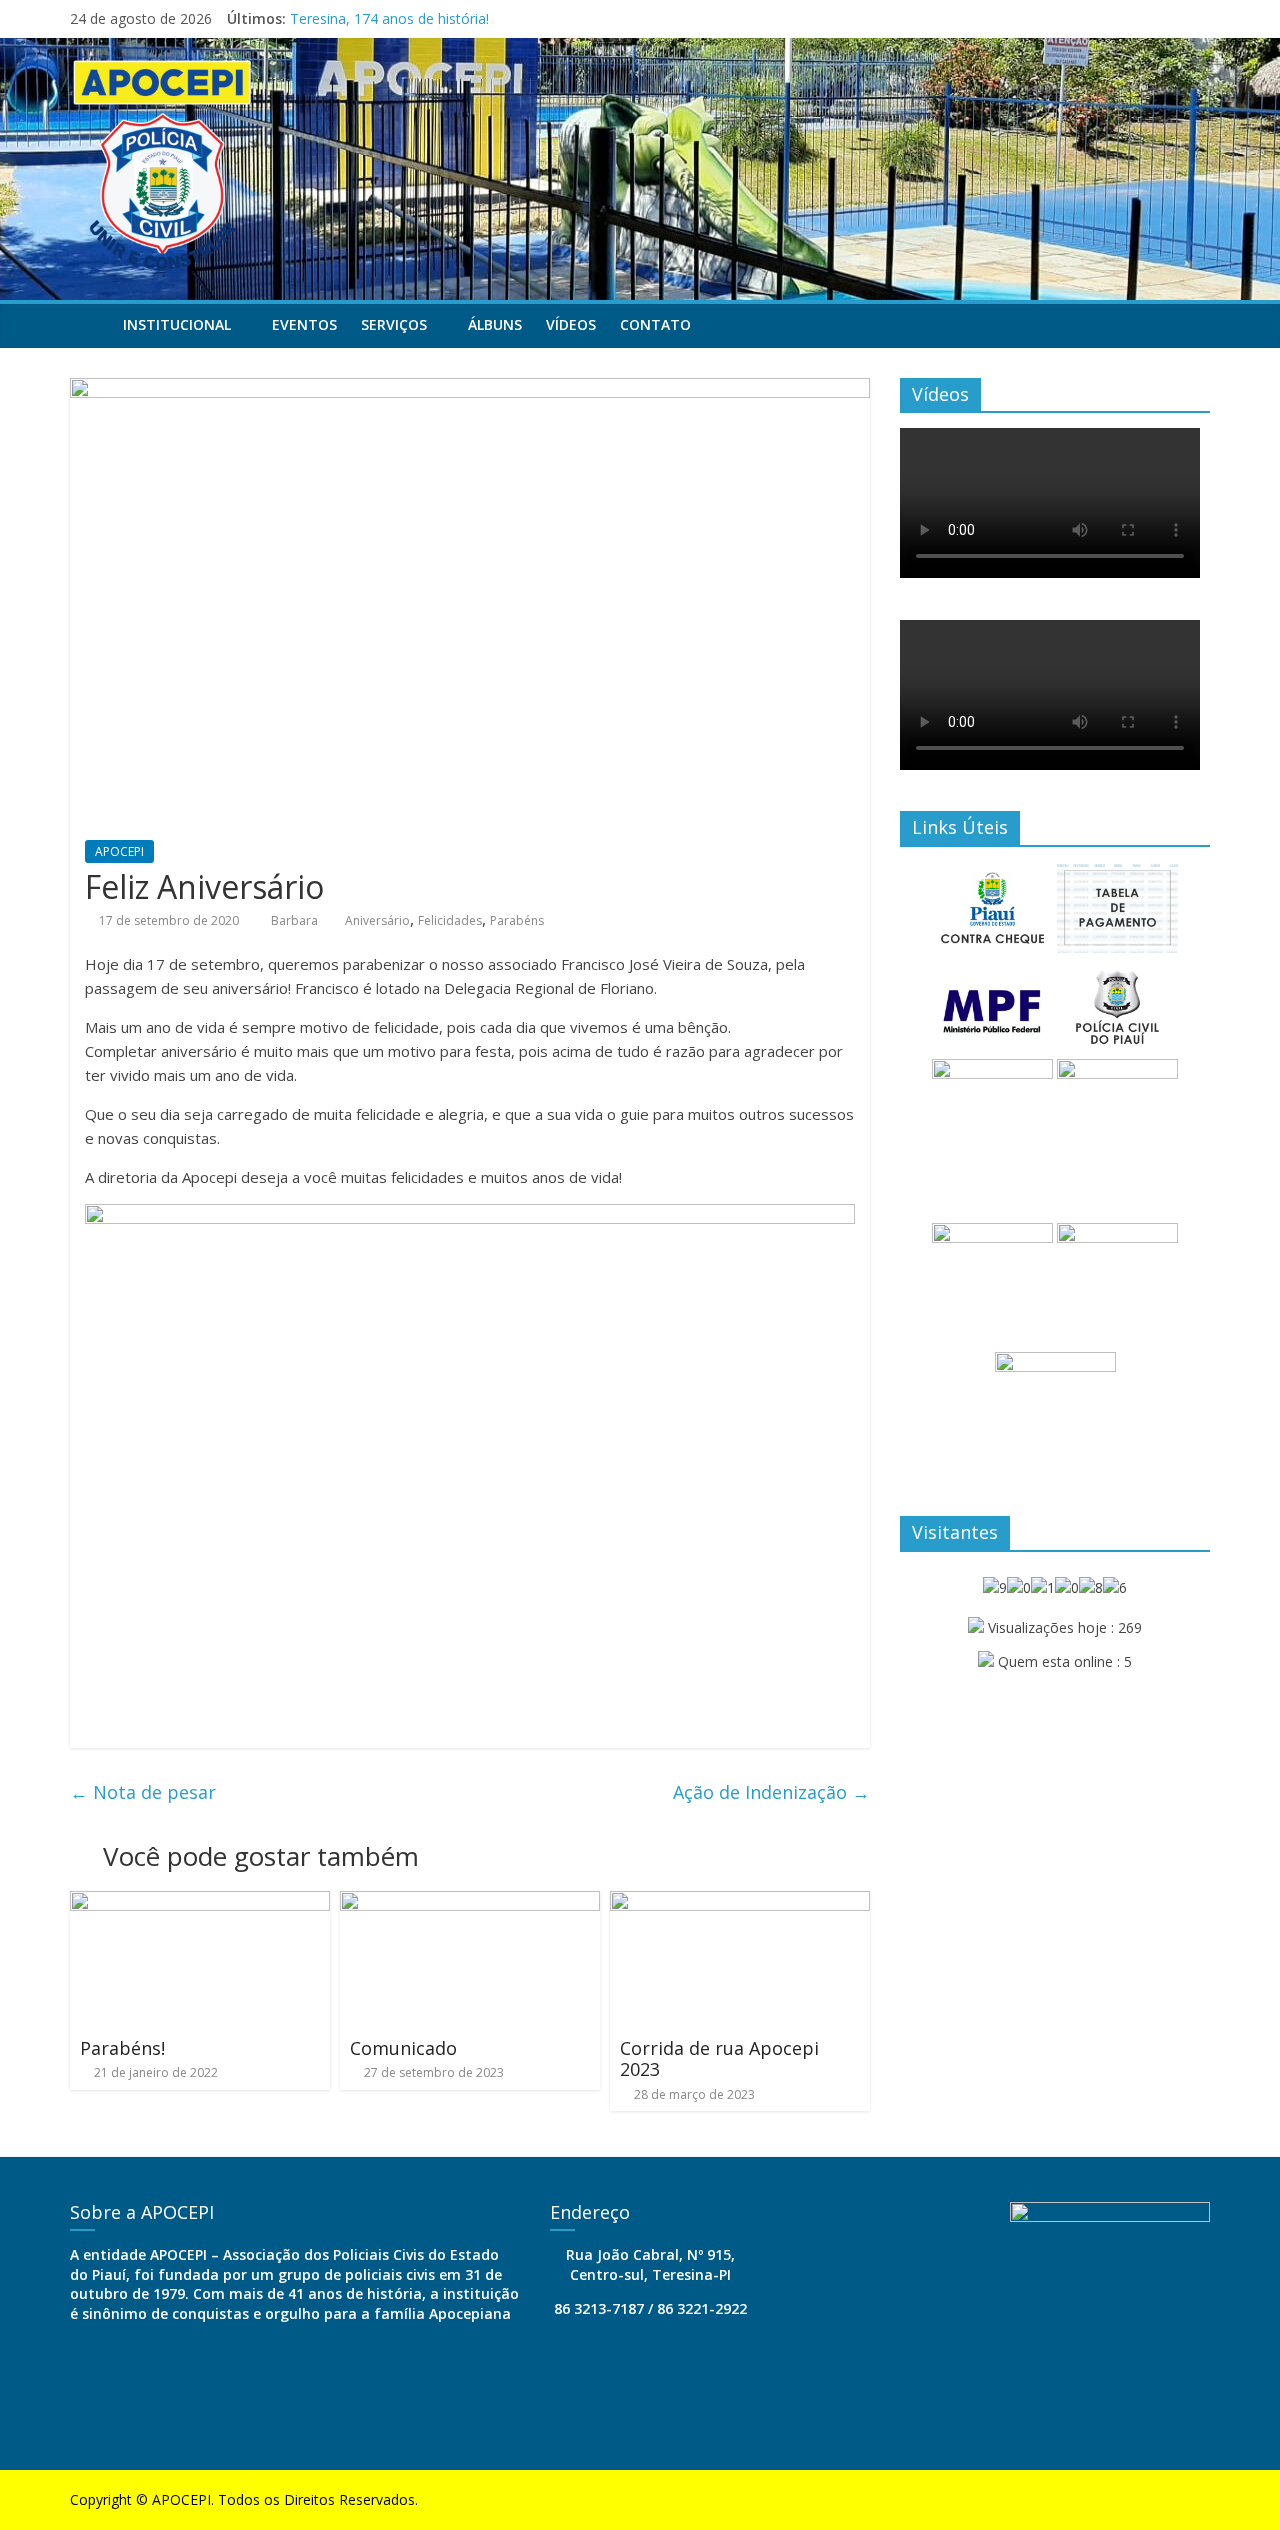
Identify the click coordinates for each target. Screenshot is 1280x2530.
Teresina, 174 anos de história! (389, 18)
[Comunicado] (470, 1903)
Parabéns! (122, 2048)
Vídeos (571, 324)
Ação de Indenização (771, 1792)
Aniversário (377, 920)
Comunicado (403, 2048)
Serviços (394, 324)
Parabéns (517, 920)
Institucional (177, 324)
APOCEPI (119, 851)
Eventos (304, 324)
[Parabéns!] (200, 1903)
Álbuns (495, 324)
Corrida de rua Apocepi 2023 (719, 2059)
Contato (655, 324)
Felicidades (450, 920)
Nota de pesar (143, 1792)
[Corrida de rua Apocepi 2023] (740, 1903)
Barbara (296, 920)
